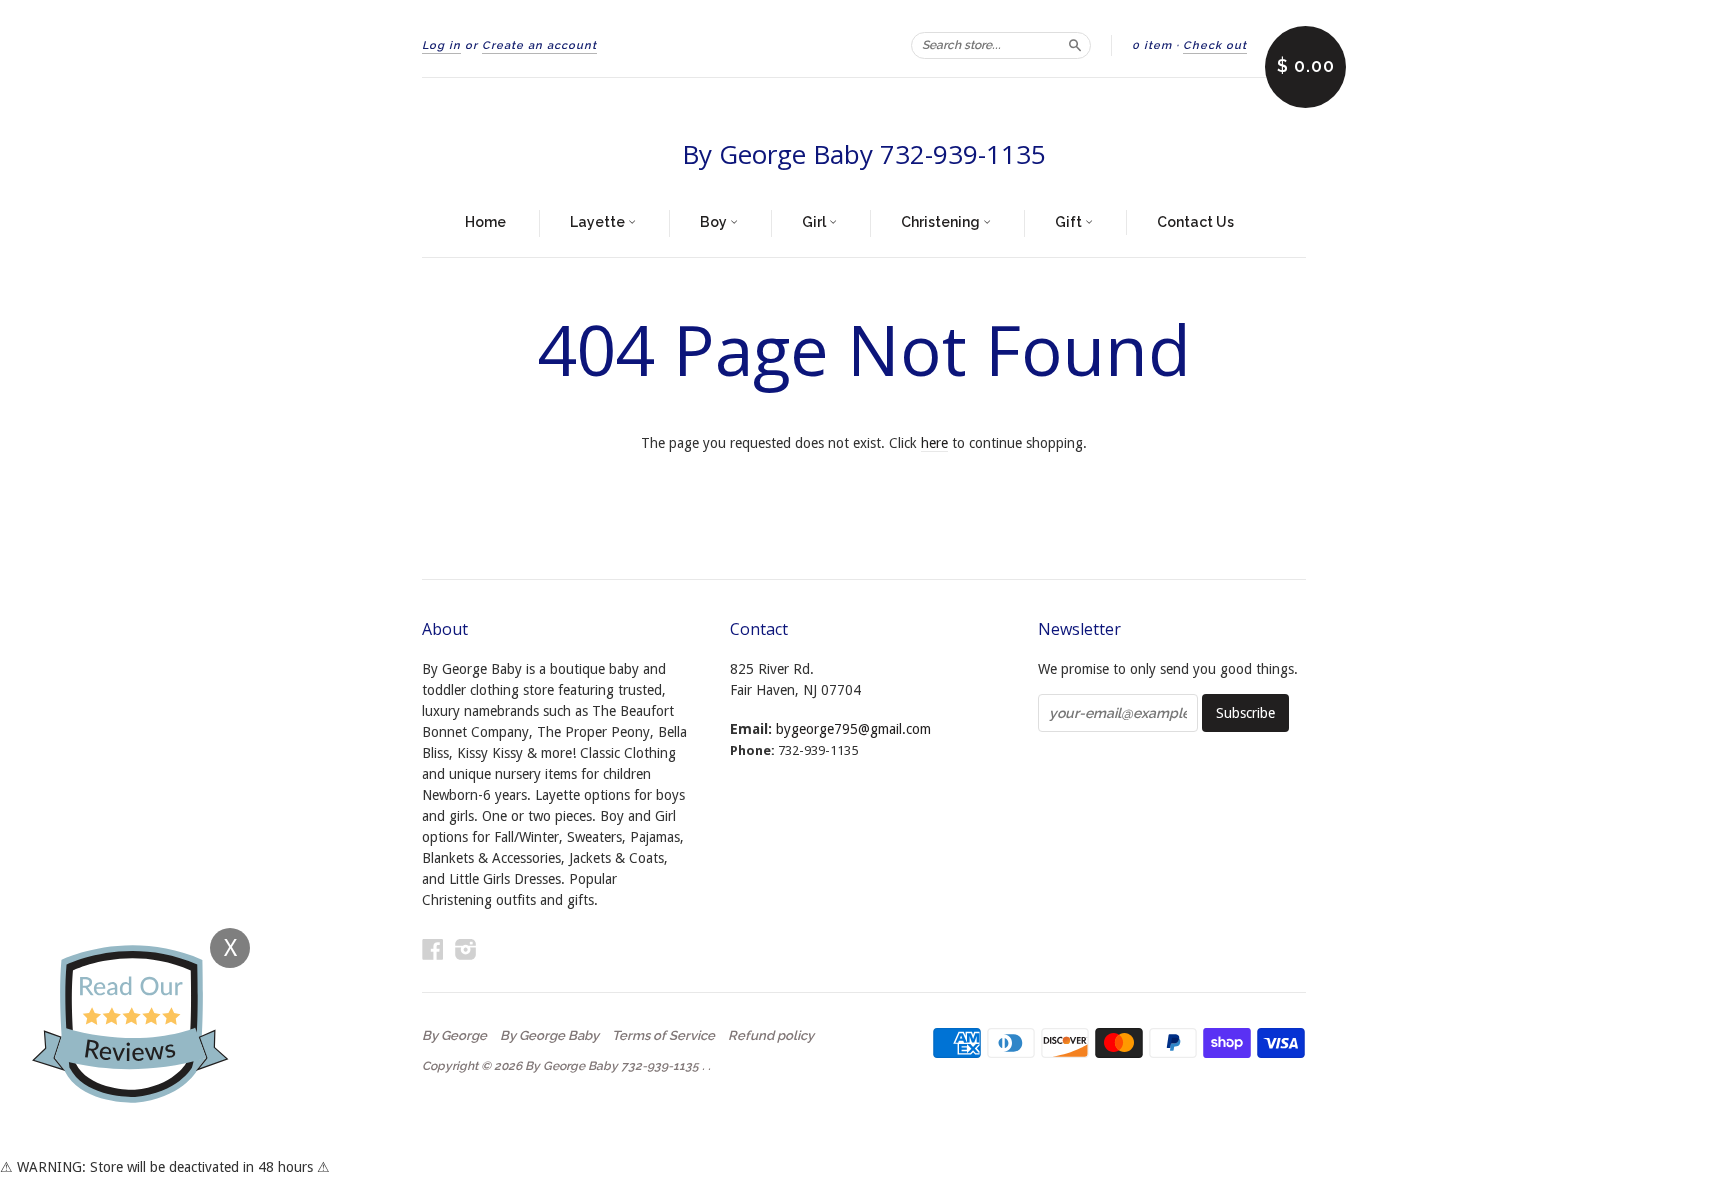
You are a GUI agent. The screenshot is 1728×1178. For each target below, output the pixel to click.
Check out (1215, 45)
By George (454, 1036)
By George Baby (549, 1036)
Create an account (539, 45)
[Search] (1075, 45)
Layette (599, 222)
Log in (441, 45)
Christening (942, 222)
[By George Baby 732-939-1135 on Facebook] (433, 949)
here (934, 443)
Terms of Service (663, 1036)
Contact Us (1195, 222)
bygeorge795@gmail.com (853, 729)
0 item (1152, 45)
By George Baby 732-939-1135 (864, 154)
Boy (715, 222)
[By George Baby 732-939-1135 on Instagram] (466, 949)
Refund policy (771, 1036)
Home (485, 222)
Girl (815, 222)
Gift (1070, 222)
